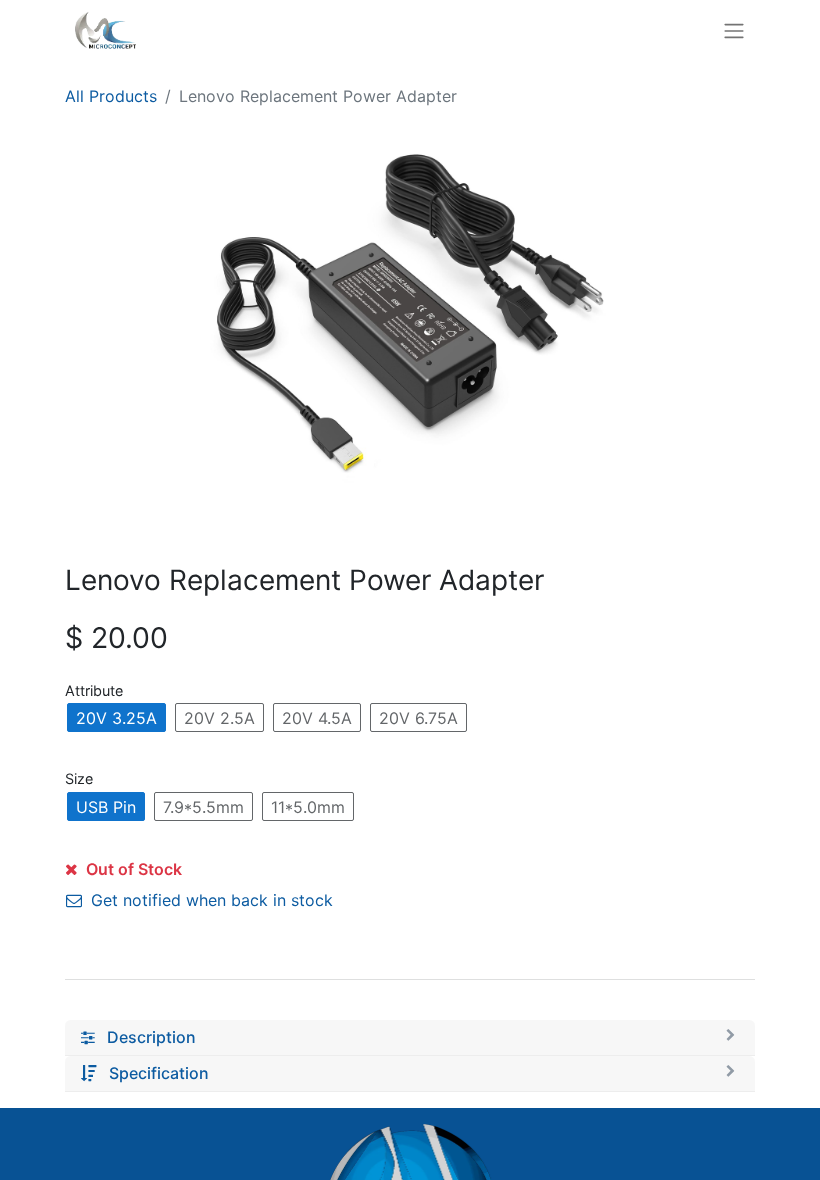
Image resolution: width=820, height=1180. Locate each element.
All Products (111, 96)
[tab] (410, 1038)
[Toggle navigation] (734, 30)
